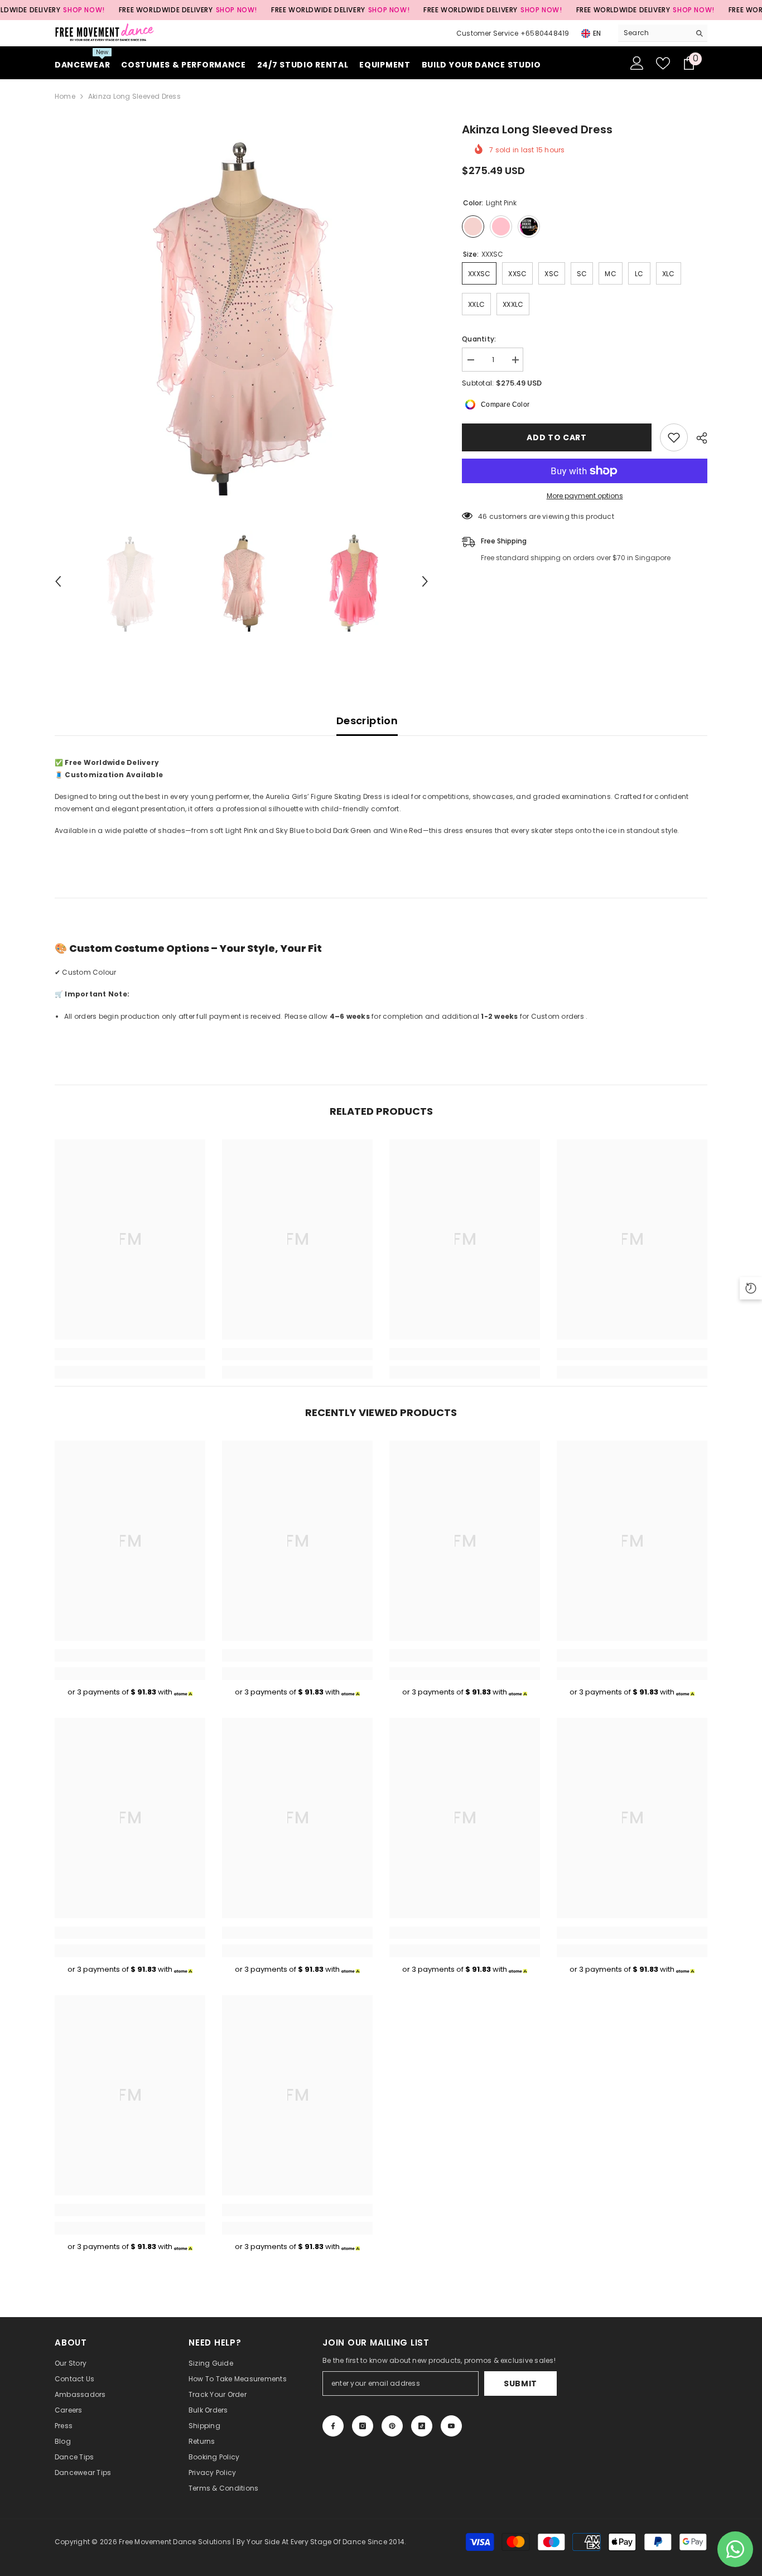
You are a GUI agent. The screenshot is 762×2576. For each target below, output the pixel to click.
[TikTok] (422, 2426)
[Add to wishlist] (674, 437)
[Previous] (58, 581)
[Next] (425, 581)
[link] (130, 1354)
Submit (520, 2384)
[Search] (663, 33)
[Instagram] (363, 2426)
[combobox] (654, 33)
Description (367, 721)
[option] (242, 308)
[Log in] (637, 63)
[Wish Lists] (663, 63)
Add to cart (557, 437)
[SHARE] (698, 438)
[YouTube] (451, 2426)
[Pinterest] (392, 2426)
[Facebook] (333, 2426)
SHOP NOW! (84, 10)
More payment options (585, 496)
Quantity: (479, 339)
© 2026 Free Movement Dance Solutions (161, 2542)
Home (65, 96)
